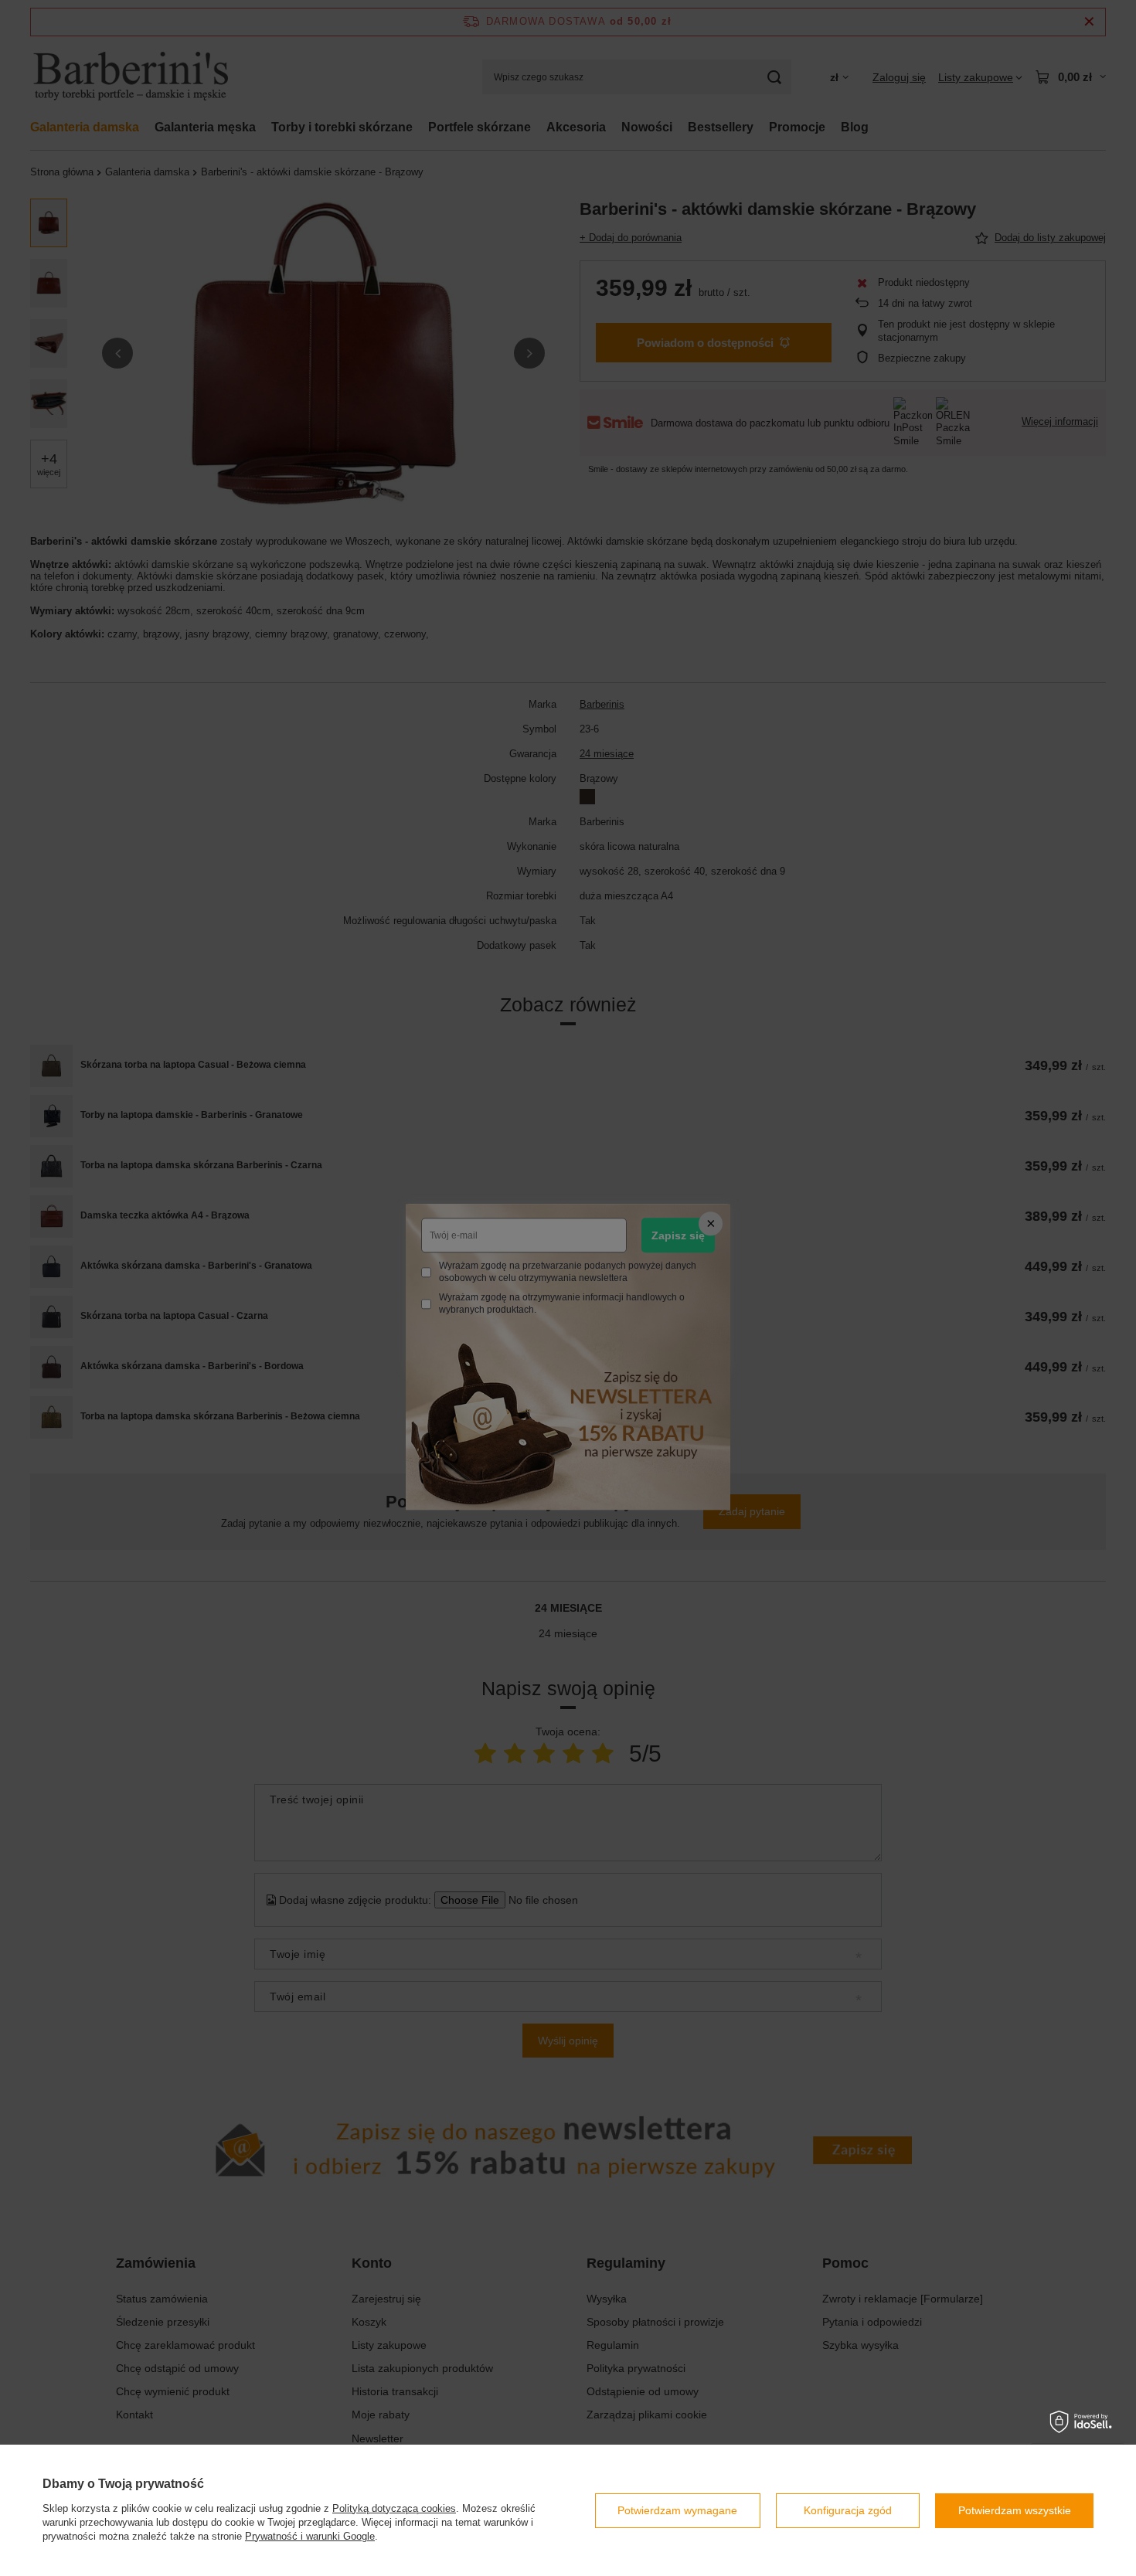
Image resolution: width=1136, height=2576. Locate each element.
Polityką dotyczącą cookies (394, 2508)
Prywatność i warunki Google (310, 2536)
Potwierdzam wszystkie (1015, 2510)
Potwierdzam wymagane (677, 2510)
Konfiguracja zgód (848, 2510)
